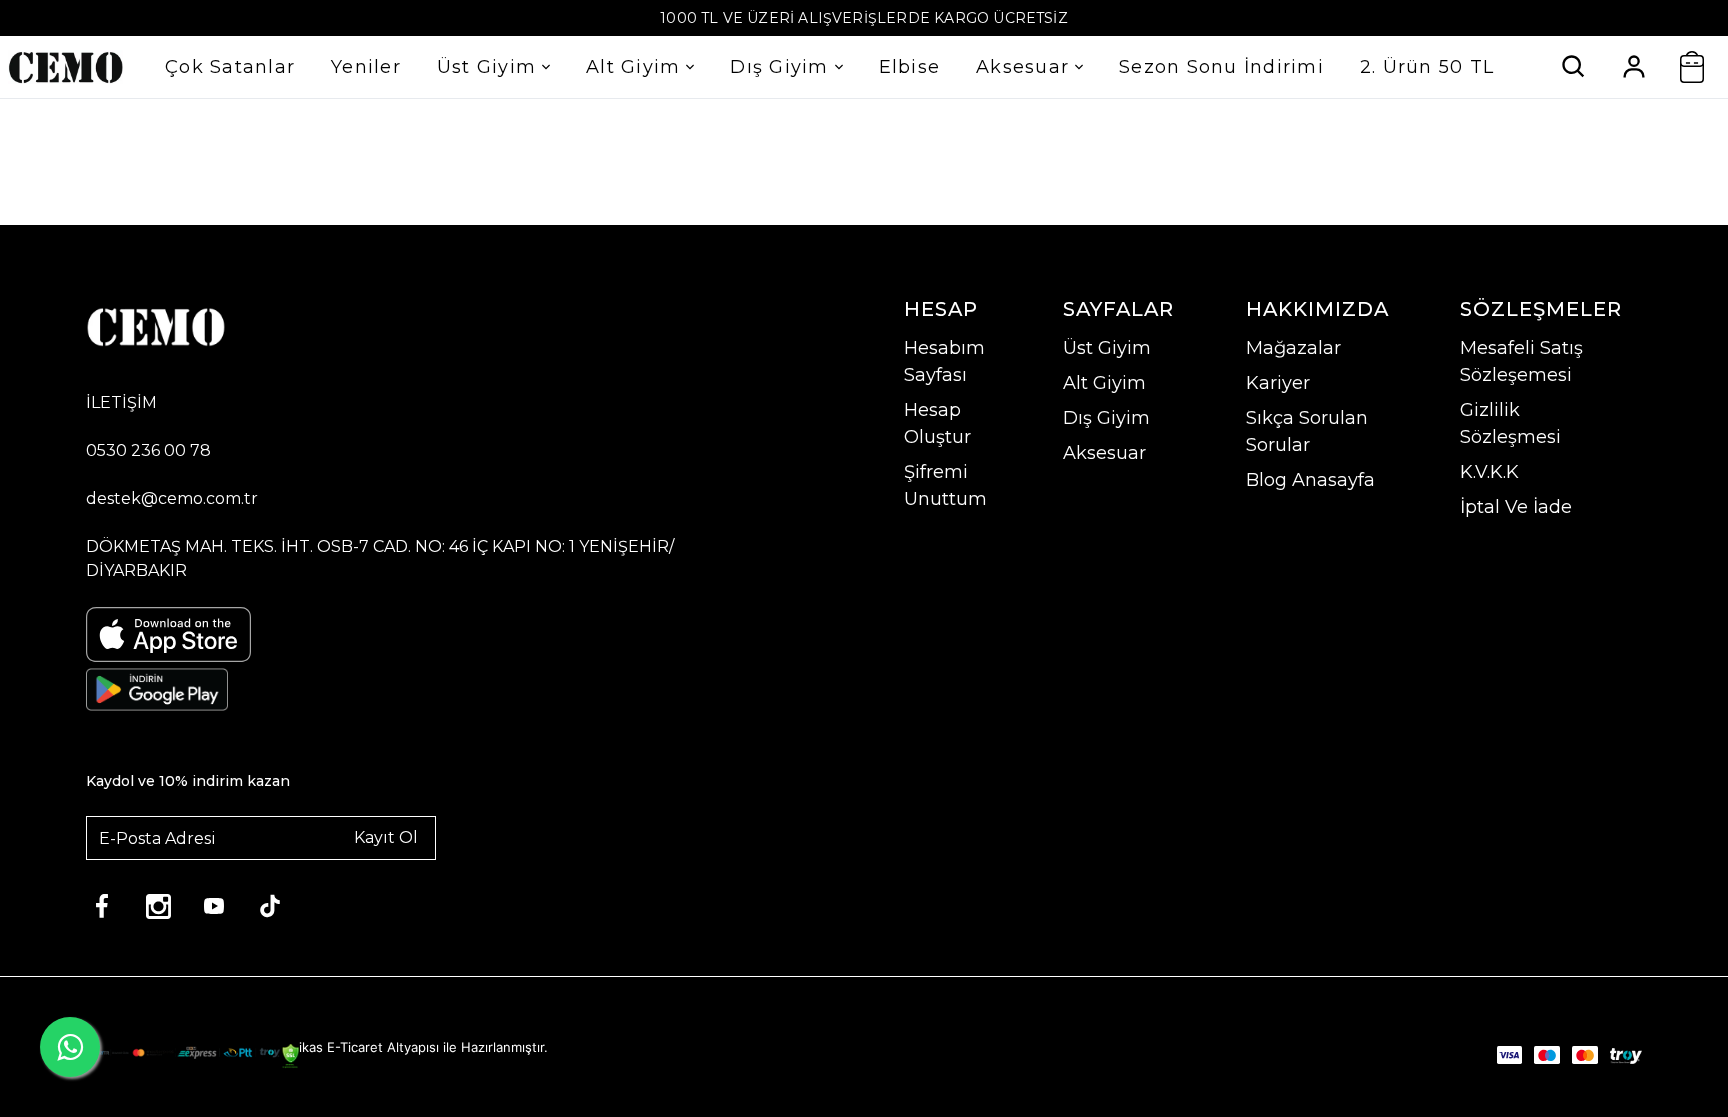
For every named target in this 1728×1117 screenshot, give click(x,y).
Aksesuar (1022, 67)
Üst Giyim (486, 67)
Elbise (910, 67)
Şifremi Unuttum (945, 485)
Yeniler (366, 67)
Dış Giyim (779, 67)
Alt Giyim (633, 67)
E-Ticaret (355, 1047)
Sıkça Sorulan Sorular (1307, 431)
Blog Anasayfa (1310, 480)
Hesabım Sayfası (944, 361)
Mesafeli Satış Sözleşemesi (1521, 361)
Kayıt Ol (386, 837)
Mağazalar (1293, 348)
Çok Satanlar (230, 67)
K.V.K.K (1489, 472)
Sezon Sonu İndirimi (1221, 67)
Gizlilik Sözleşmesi (1510, 423)
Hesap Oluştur (937, 423)
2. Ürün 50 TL (1427, 67)
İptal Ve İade (1516, 507)
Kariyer (1278, 383)
